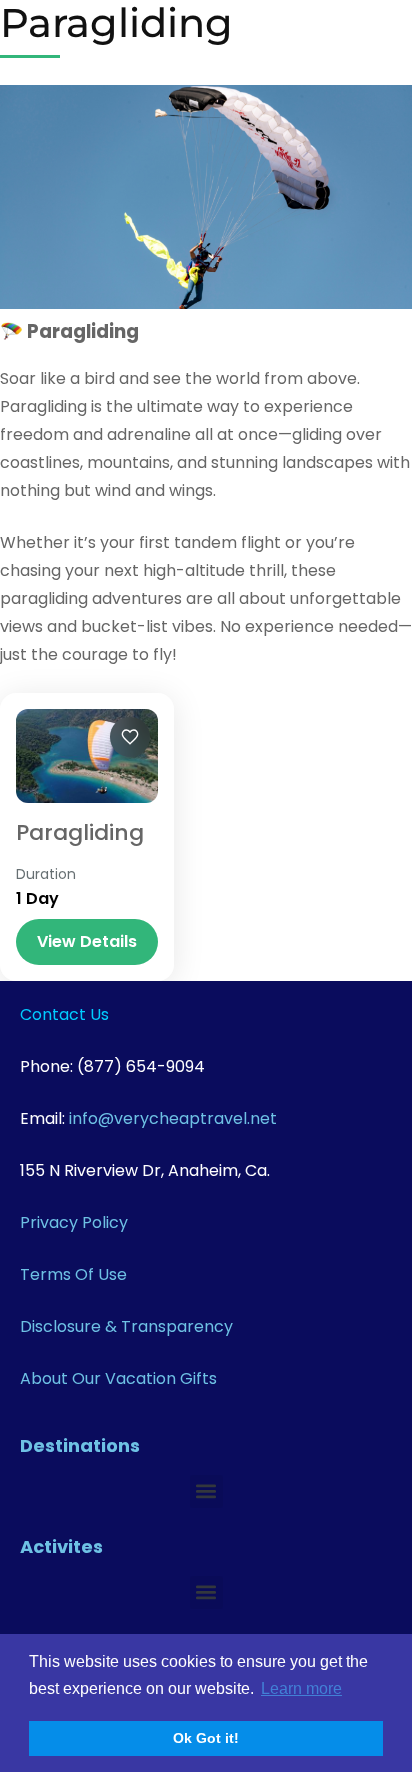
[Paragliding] (87, 756)
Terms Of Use (73, 1274)
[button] (206, 1491)
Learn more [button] (301, 1688)
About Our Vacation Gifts (118, 1378)
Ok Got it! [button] (206, 1738)
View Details (87, 941)
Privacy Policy (74, 1222)
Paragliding (80, 832)
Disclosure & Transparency (126, 1326)
